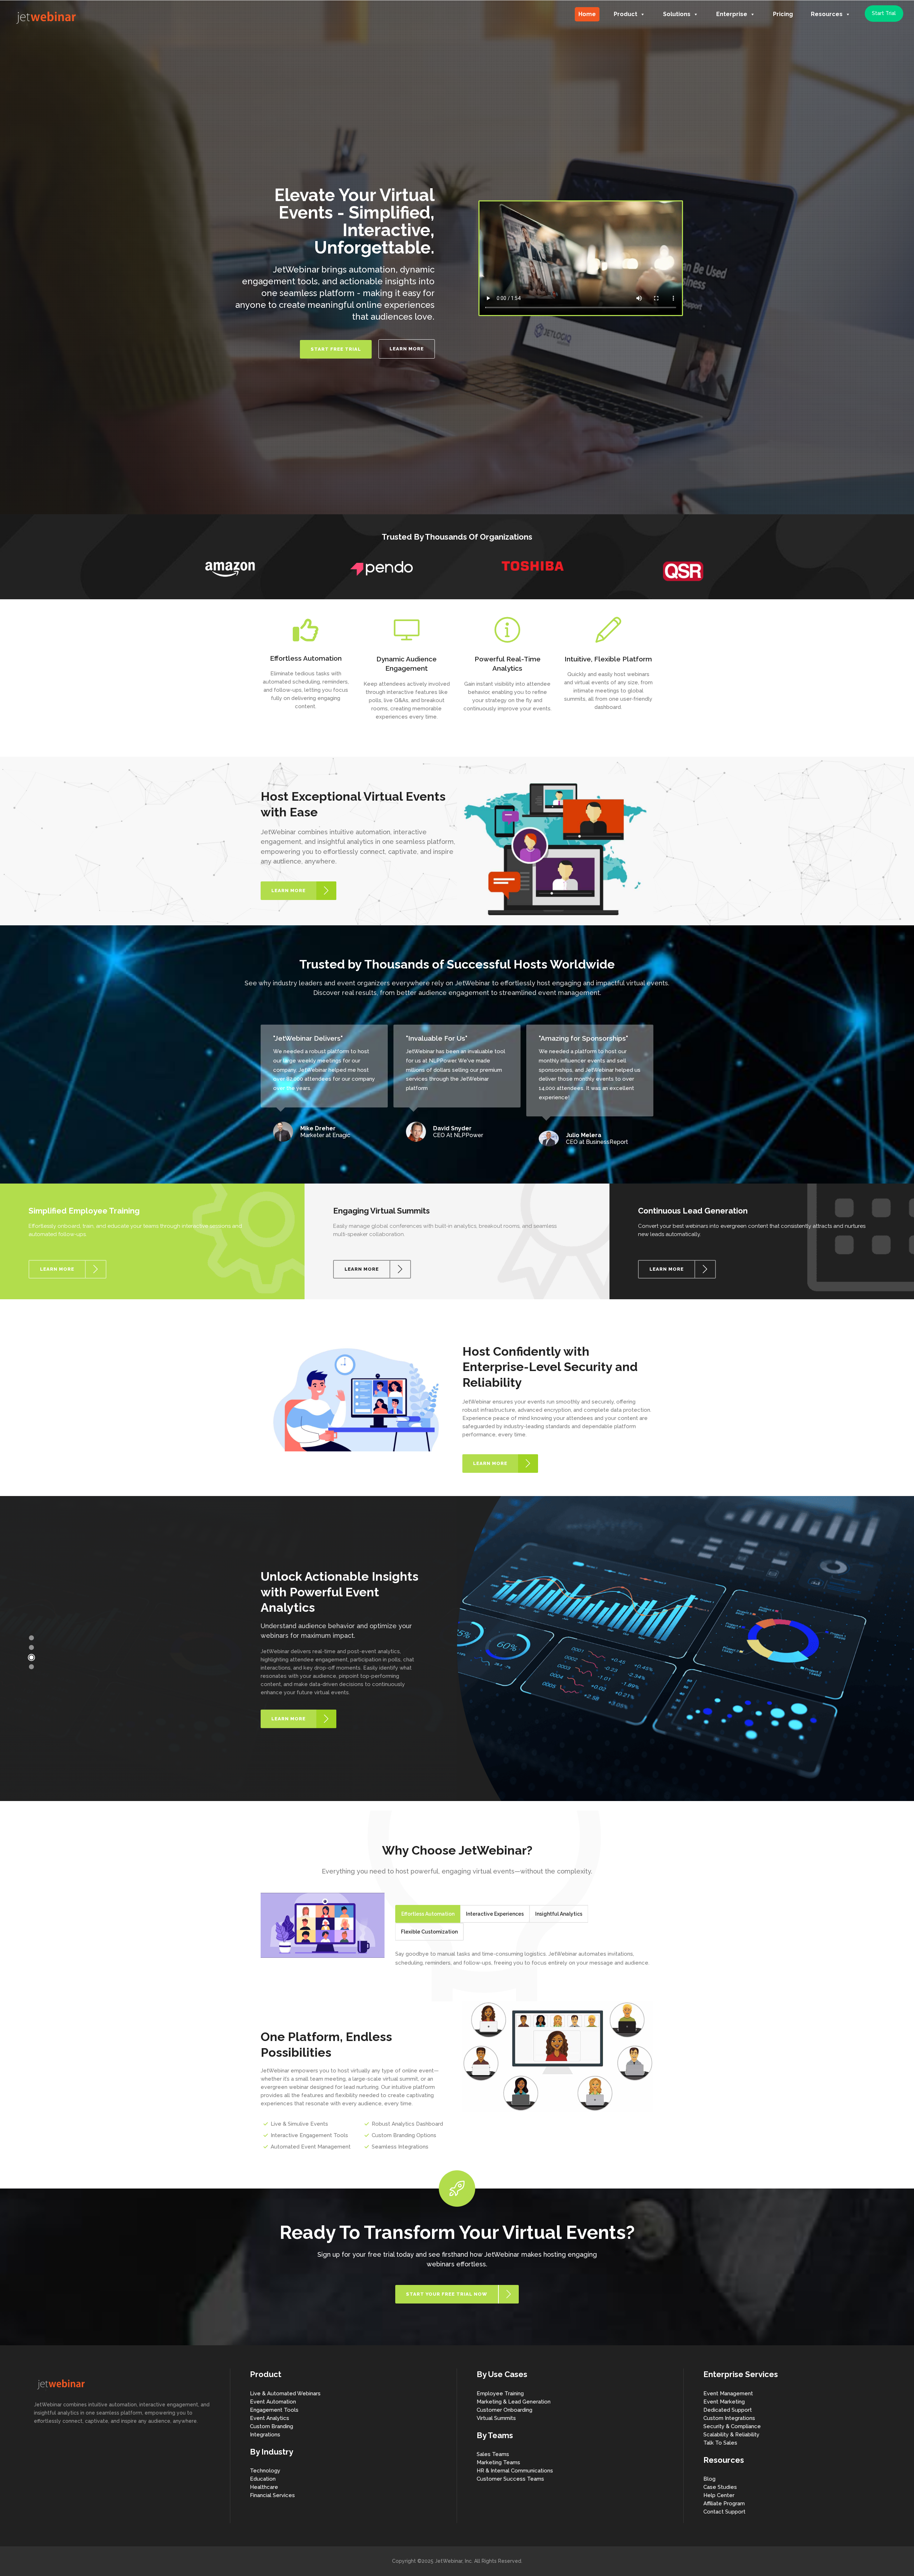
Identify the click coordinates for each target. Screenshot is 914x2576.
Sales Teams (493, 2454)
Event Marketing (724, 2402)
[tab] (428, 1914)
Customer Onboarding (504, 2410)
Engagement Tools (274, 2410)
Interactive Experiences (495, 1914)
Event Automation (273, 2402)
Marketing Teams (498, 2462)
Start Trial (884, 13)
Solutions (677, 14)
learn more (407, 349)
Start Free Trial (336, 349)
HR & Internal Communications (515, 2471)
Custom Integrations (729, 2418)
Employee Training (500, 2394)
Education (263, 2479)
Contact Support (724, 2512)
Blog (709, 2479)
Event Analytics (270, 2418)
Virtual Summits (496, 2418)
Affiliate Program (724, 2504)
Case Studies (720, 2487)
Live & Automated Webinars (285, 2394)
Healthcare (264, 2487)
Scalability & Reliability (731, 2435)
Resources (827, 14)
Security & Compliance (732, 2426)
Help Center (719, 2495)
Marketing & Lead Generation (514, 2402)
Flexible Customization (429, 1932)
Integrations (265, 2435)
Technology (265, 2471)
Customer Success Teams (510, 2479)
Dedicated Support (728, 2410)
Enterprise (732, 14)
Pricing (783, 14)
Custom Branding (272, 2426)
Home (587, 14)
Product (626, 14)
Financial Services (272, 2495)
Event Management (728, 2394)
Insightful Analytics (559, 1914)
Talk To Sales (720, 2443)
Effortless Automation (428, 1914)
